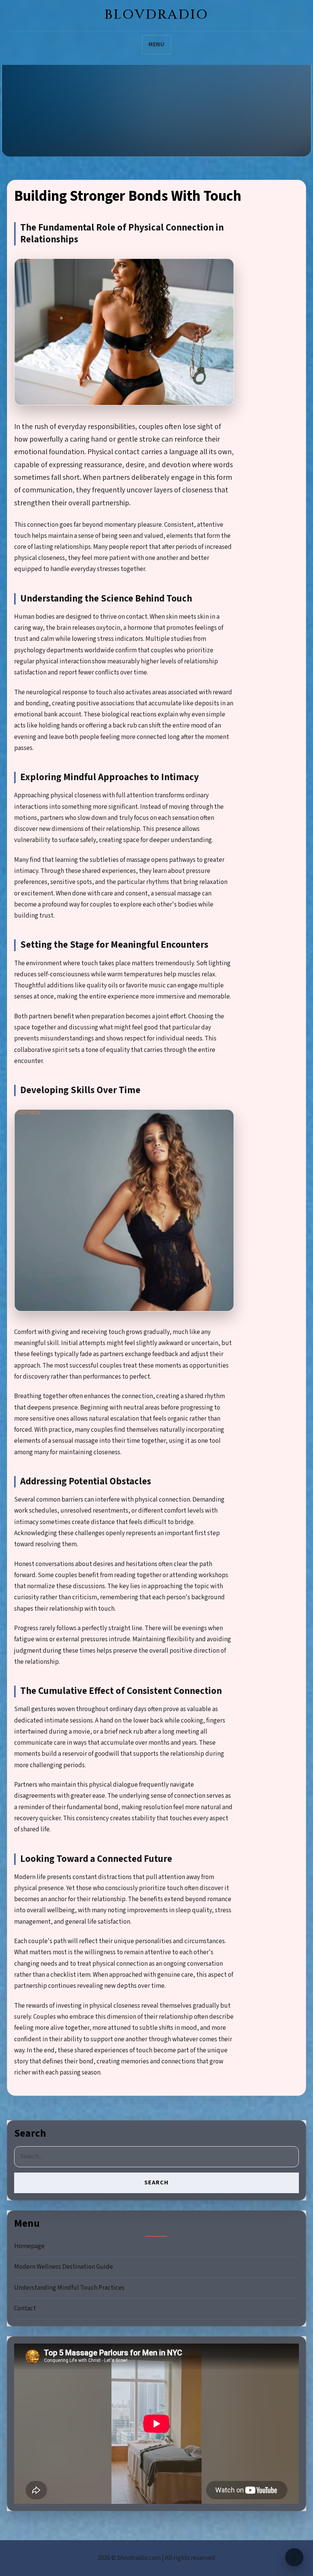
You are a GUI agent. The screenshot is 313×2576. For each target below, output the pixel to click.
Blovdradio (157, 15)
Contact (25, 2308)
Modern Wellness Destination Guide (64, 2267)
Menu (157, 44)
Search (156, 2182)
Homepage (29, 2246)
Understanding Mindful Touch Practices (69, 2288)
